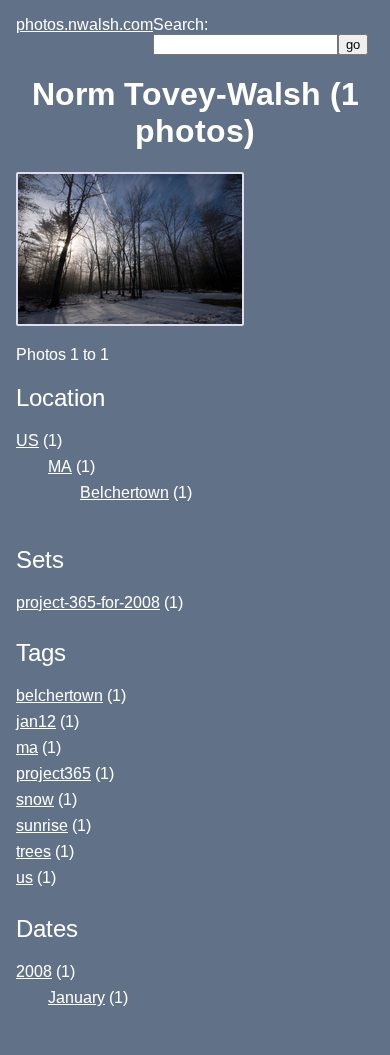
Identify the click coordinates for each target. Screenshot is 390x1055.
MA (60, 466)
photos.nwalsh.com (84, 24)
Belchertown (124, 492)
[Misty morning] (132, 320)
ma (27, 747)
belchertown (59, 695)
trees (33, 851)
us (24, 877)
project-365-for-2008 (88, 602)
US (27, 440)
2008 (34, 971)
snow (35, 799)
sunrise (42, 825)
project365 (53, 773)
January (76, 997)
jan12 (36, 721)
